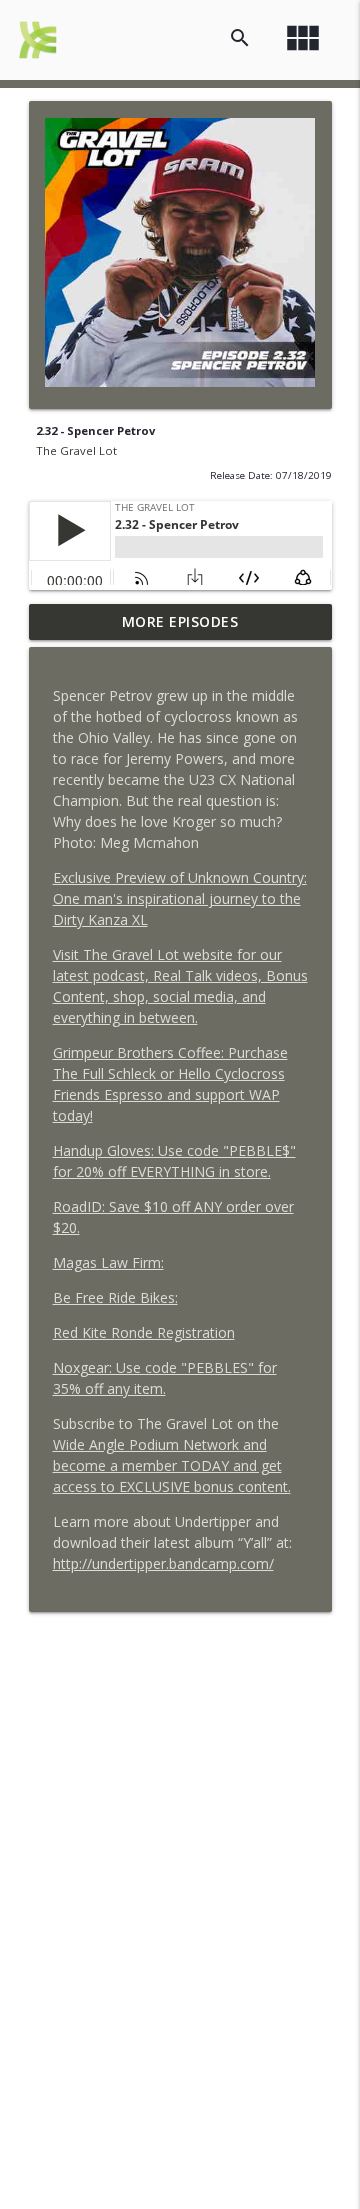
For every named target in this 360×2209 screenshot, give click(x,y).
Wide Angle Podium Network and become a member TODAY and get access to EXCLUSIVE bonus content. (172, 1465)
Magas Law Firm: (108, 1262)
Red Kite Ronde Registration (144, 1332)
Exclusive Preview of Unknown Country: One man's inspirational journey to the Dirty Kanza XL (180, 898)
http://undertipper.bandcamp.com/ (163, 1563)
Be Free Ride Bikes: (115, 1297)
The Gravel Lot (76, 450)
